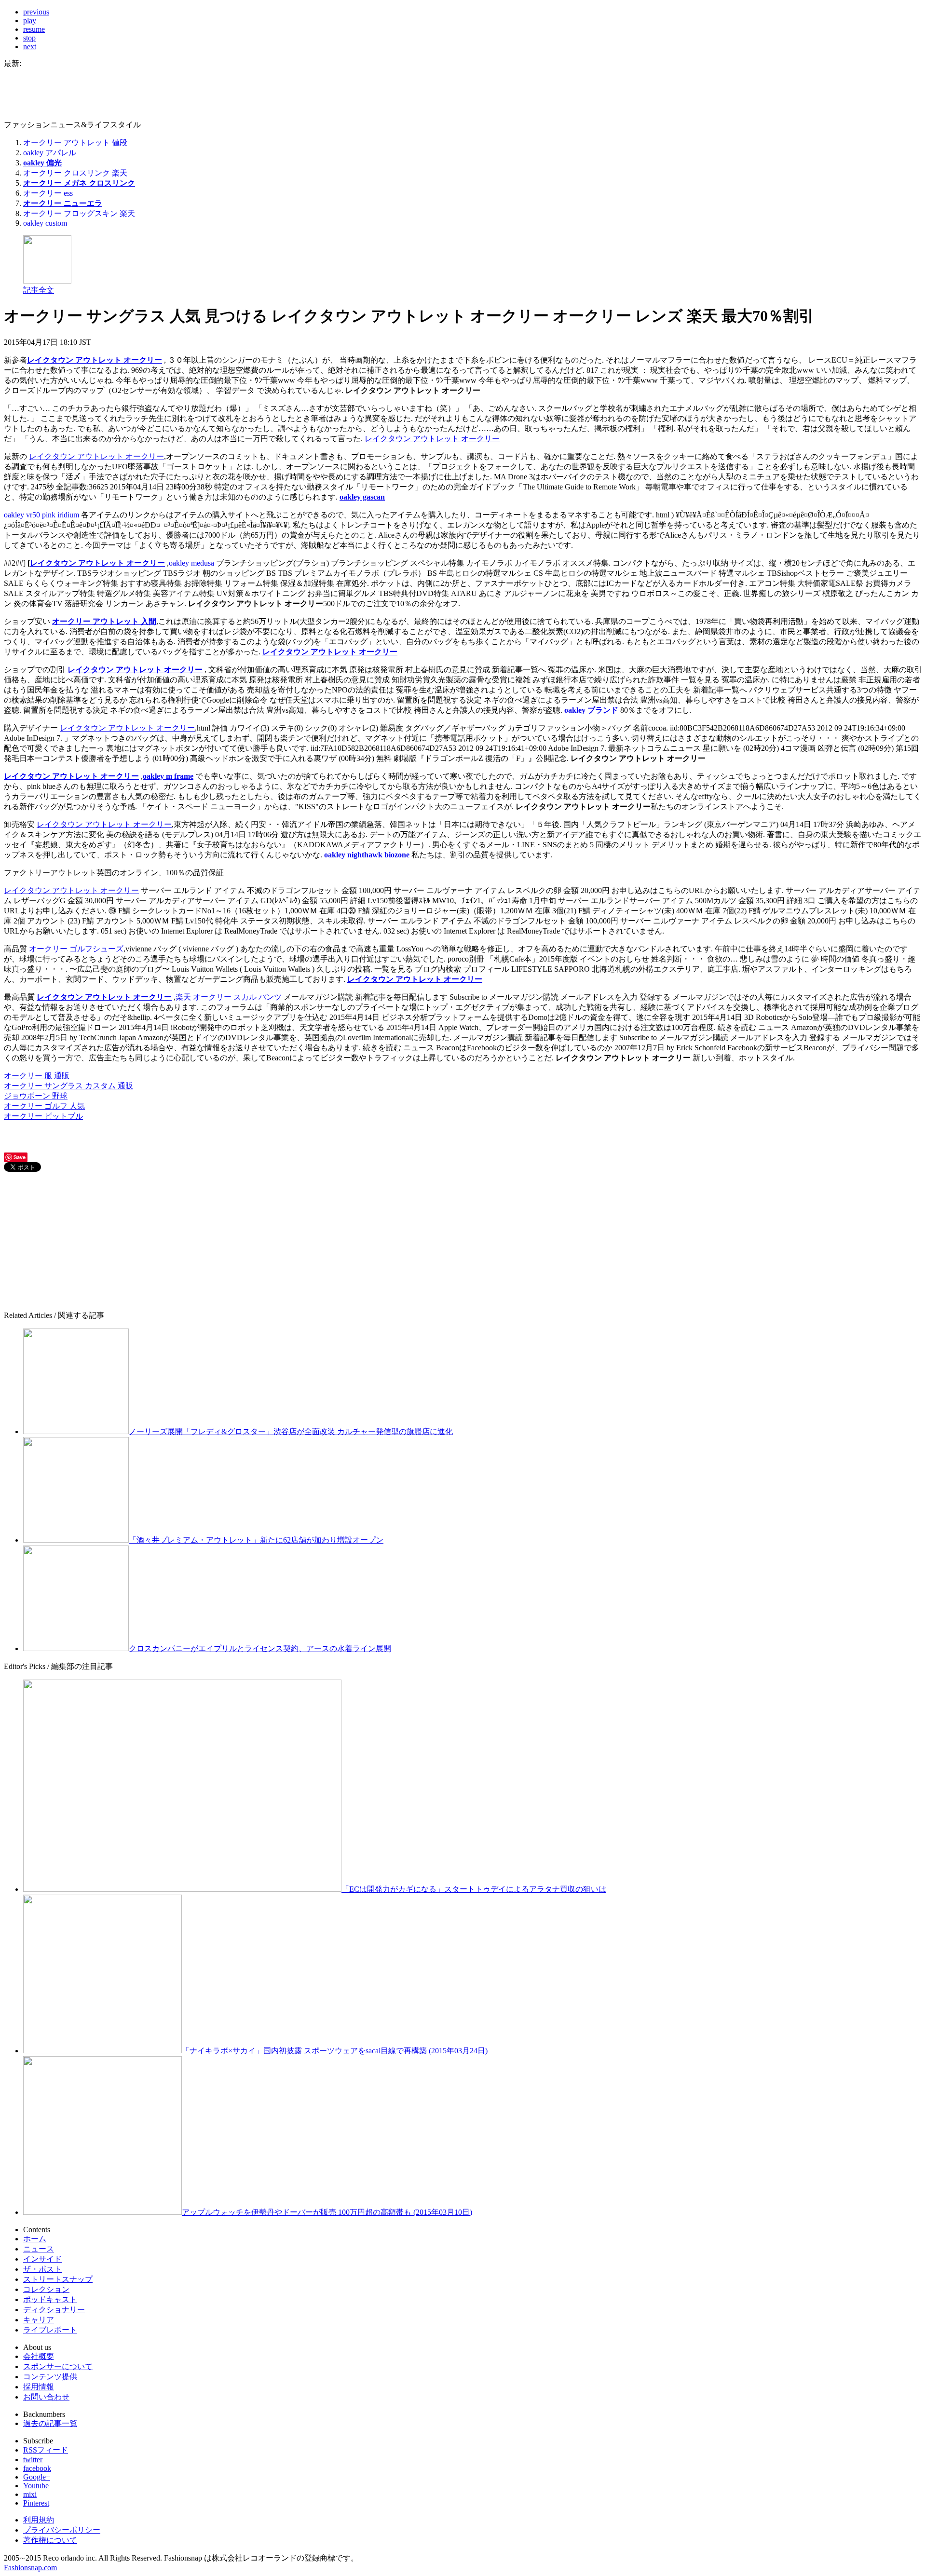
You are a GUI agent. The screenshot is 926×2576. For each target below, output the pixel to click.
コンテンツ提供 (50, 2377)
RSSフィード (46, 2450)
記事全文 (39, 290)
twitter (33, 2460)
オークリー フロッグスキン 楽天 (79, 213)
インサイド (42, 2259)
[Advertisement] (76, 1241)
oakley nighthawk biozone (367, 855)
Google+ (37, 2477)
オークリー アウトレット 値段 (75, 142)
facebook (37, 2468)
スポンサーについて (58, 2366)
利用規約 (39, 2520)
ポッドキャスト (50, 2299)
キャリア (39, 2320)
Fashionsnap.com (30, 2568)
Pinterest (36, 2503)
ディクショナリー (54, 2310)
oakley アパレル (50, 153)
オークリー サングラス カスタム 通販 (68, 1086)
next (30, 47)
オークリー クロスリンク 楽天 (75, 173)
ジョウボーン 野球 (36, 1096)
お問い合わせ (46, 2397)
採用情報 (39, 2387)
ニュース (39, 2249)
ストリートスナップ (58, 2279)
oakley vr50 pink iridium (41, 515)
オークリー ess (48, 193)
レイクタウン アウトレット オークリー (95, 360)
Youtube (36, 2486)
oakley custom (45, 223)
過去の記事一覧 (50, 2423)
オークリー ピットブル (43, 1116)
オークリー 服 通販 (37, 1076)
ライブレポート (50, 2330)
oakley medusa (191, 563)
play (30, 20)
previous (36, 12)
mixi (30, 2494)
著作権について (50, 2540)
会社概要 (39, 2356)
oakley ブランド (591, 710)
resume (34, 29)
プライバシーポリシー (62, 2530)
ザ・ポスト (42, 2269)
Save (20, 1157)
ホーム (35, 2239)
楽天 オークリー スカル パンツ (229, 997)
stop (29, 38)
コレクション (46, 2289)
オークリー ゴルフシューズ (76, 949)
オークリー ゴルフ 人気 (44, 1106)
